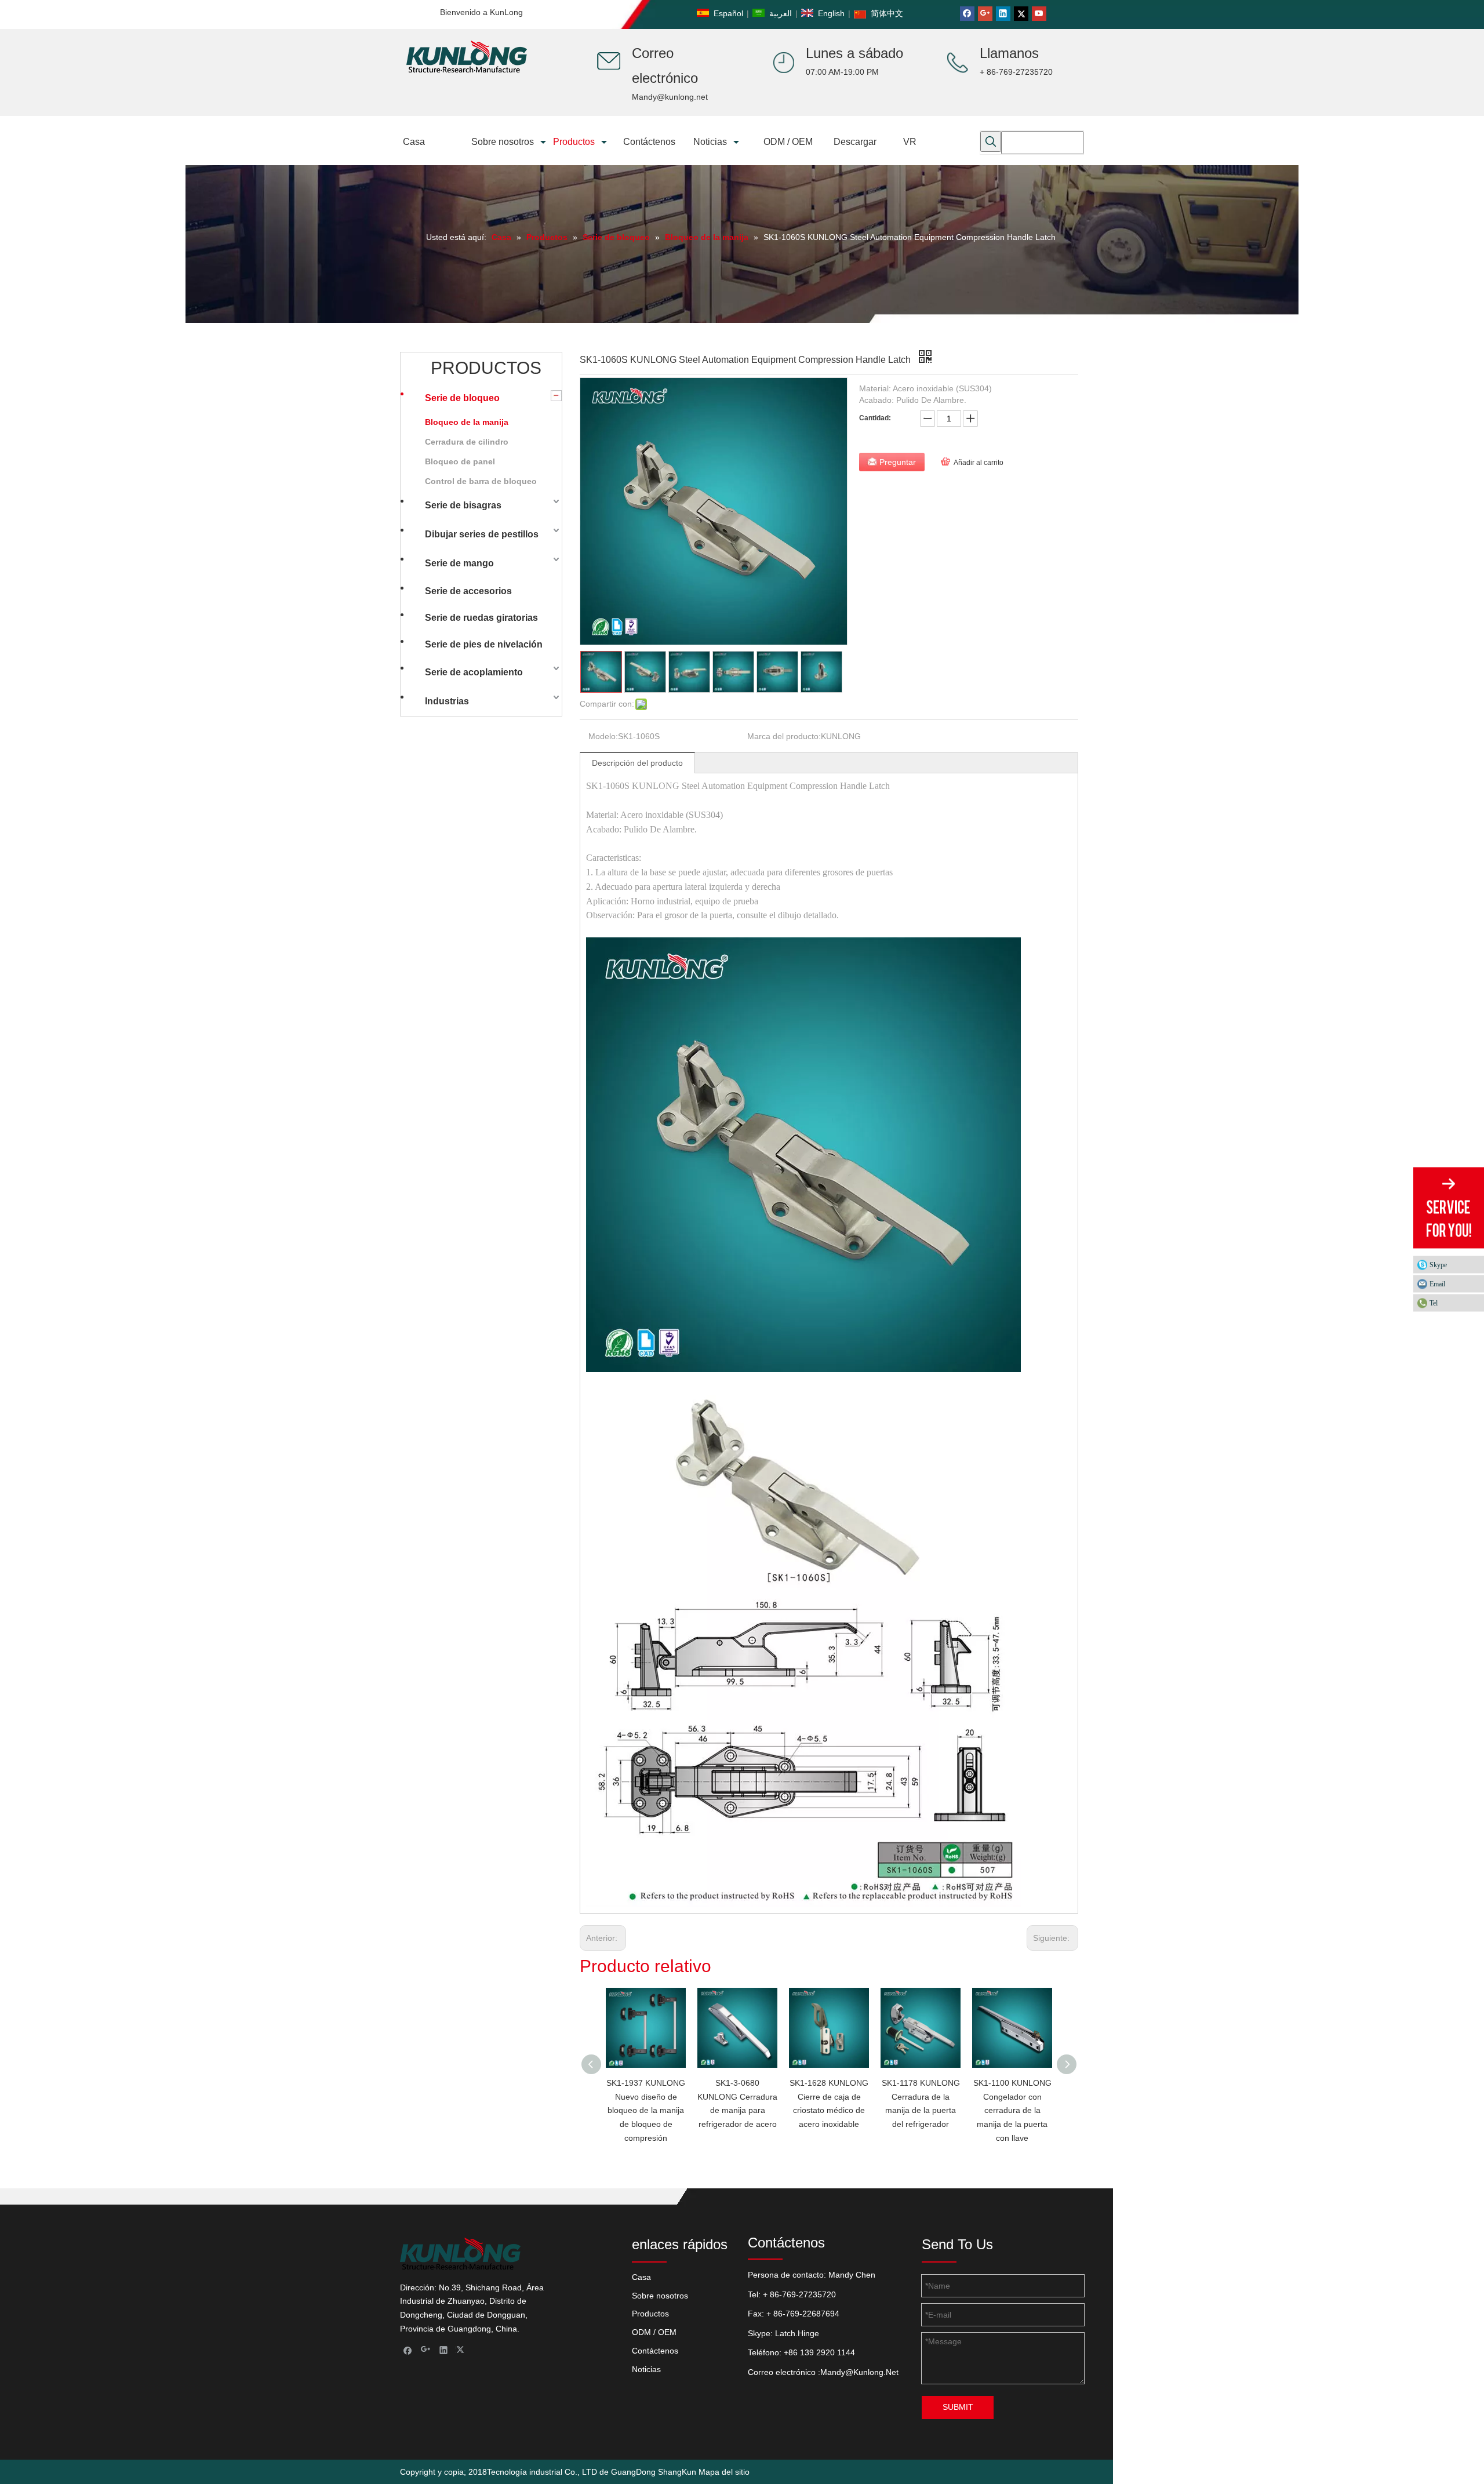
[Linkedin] (1003, 14)
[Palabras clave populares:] (991, 141)
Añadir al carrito (979, 463)
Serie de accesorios (468, 591)
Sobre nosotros (660, 2296)
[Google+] (985, 14)
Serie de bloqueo (462, 398)
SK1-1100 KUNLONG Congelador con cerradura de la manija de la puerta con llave (1012, 2110)
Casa (641, 2277)
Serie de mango (459, 563)
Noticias (646, 2369)
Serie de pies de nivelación (484, 644)
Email (1437, 1283)
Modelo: (603, 736)
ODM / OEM (654, 2332)
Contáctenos (655, 2351)
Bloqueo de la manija (467, 422)
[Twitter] (1021, 14)
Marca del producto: (784, 736)
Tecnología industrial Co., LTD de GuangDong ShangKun (592, 2472)
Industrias (447, 701)
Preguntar (898, 462)
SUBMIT (958, 2407)
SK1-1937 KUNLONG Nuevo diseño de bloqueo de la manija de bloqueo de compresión (646, 2110)
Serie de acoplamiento (474, 672)
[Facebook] (967, 14)
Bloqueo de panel (460, 461)
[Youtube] (1039, 14)
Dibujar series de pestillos (482, 534)
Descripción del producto (637, 763)
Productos (650, 2314)
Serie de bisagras (463, 505)
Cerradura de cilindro (467, 442)
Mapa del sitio (724, 2472)
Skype (1438, 1264)
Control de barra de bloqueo (481, 481)
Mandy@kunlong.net (670, 97)
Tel (1434, 1303)
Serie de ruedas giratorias (481, 618)
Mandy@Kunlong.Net (859, 2372)
